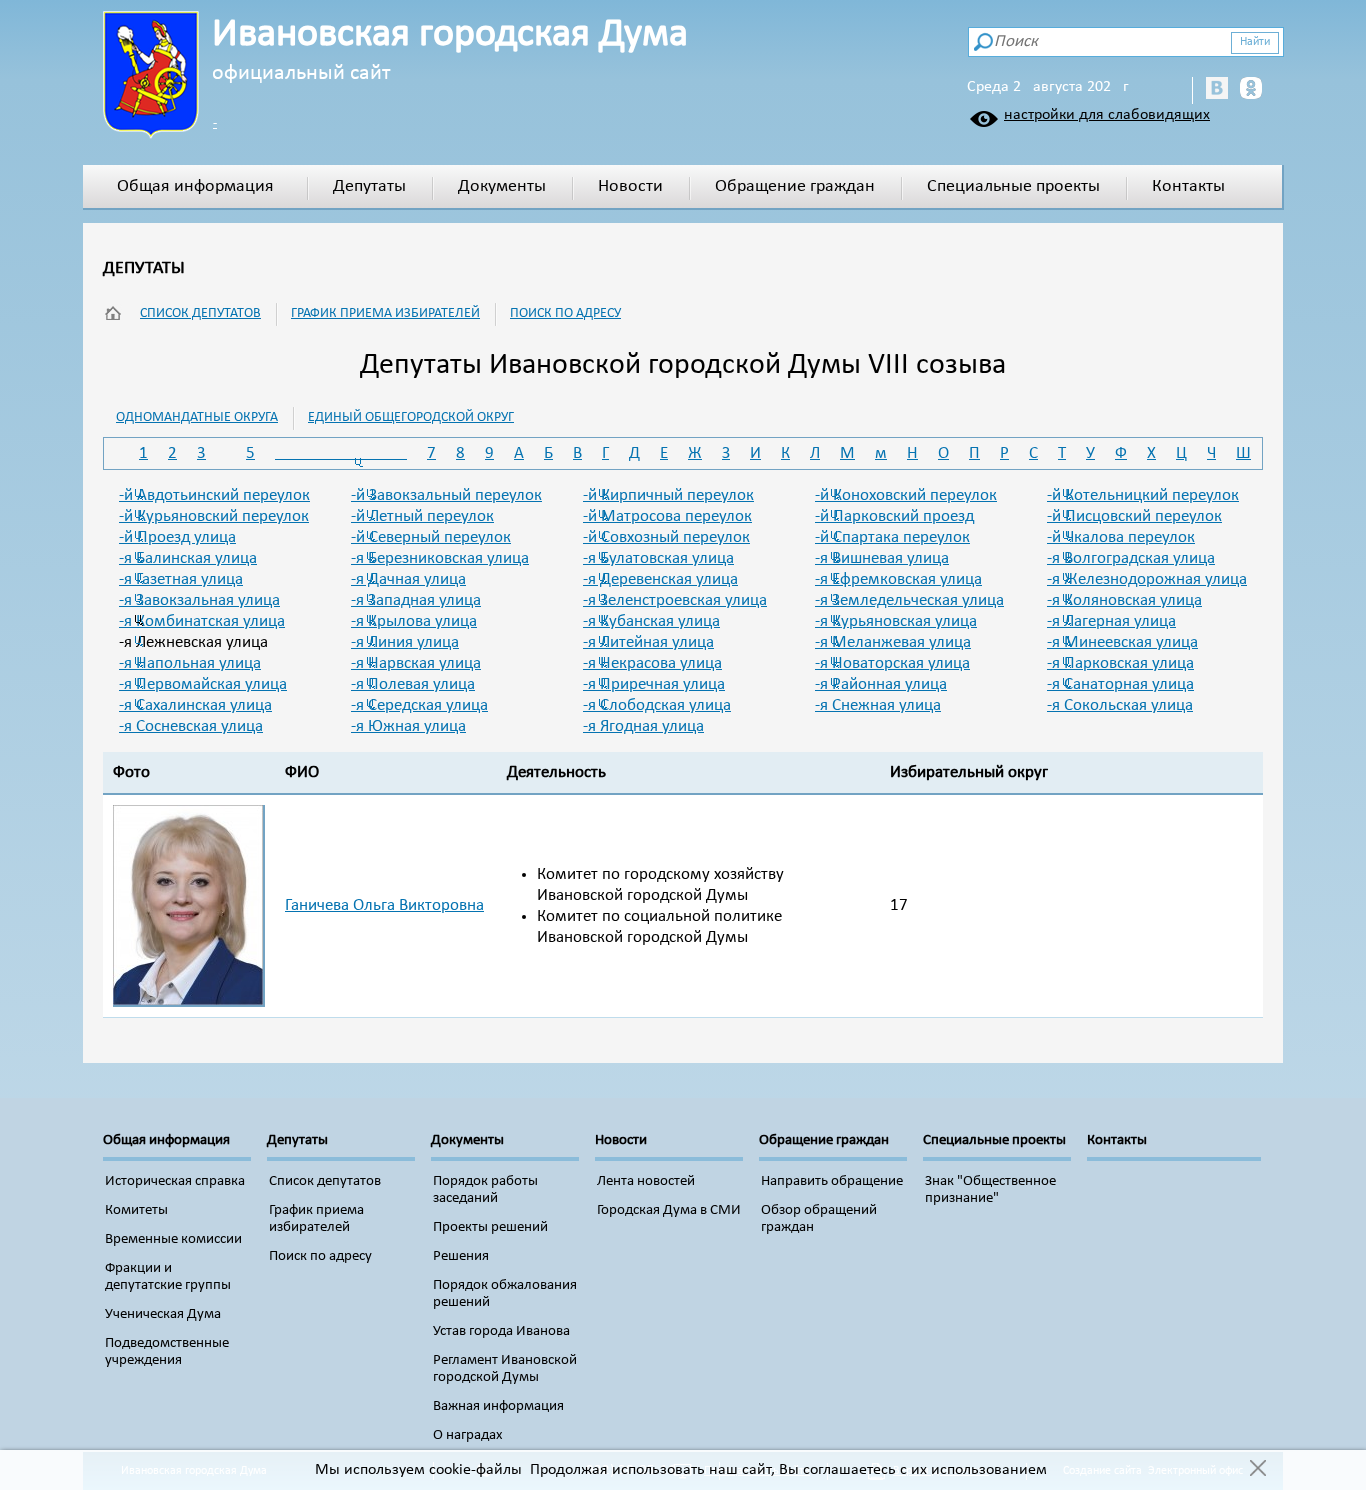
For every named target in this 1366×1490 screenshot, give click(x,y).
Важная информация (498, 1406)
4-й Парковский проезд (894, 516)
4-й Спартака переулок (892, 537)
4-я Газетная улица (181, 579)
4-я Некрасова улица (652, 663)
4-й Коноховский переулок (906, 495)
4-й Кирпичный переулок (668, 495)
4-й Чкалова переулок (1121, 537)
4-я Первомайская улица (203, 684)
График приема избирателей (385, 313)
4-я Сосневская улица (191, 726)
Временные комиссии (173, 1239)
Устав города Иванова (501, 1331)
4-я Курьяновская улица (896, 621)
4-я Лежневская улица (193, 642)
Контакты (1188, 186)
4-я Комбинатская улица (202, 621)
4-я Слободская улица (657, 705)
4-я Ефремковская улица (898, 579)
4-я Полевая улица (413, 684)
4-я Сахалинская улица (195, 705)
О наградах (468, 1435)
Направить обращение (832, 1181)
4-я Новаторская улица (892, 663)
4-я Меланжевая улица (893, 642)
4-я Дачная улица (408, 579)
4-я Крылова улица (414, 621)
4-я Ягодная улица (643, 726)
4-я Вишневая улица (882, 558)
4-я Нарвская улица (416, 663)
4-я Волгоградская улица (1131, 558)
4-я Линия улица (405, 642)
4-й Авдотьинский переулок (214, 495)
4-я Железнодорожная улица (1147, 579)
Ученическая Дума (163, 1314)
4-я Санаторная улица (1120, 684)
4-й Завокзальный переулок (446, 495)
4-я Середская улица (419, 705)
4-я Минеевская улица (1122, 642)
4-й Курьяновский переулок (214, 516)
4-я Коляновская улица (1124, 600)
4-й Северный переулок (431, 537)
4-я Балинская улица (188, 558)
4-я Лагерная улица (1111, 621)
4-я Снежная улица (878, 705)
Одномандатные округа (197, 417)
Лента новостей (646, 1181)
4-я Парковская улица (1120, 663)
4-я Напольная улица (190, 663)
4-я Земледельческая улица (909, 600)
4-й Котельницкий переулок (1143, 495)
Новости (630, 186)
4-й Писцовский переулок (1134, 516)
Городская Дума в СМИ (669, 1210)
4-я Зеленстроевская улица (675, 600)
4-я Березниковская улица (440, 558)
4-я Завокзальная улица (199, 600)
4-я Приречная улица (654, 684)
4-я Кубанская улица (651, 621)
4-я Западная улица (416, 600)
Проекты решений (490, 1227)
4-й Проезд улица (177, 537)
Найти (1255, 42)
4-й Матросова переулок (667, 516)
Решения (461, 1256)
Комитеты (136, 1210)
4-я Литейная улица (648, 642)
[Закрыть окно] (1257, 1470)
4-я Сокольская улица (1120, 705)
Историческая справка (175, 1181)
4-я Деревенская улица (660, 579)
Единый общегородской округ (411, 417)
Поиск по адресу (565, 313)
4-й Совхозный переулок (666, 537)
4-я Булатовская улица (658, 558)
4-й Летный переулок (422, 516)
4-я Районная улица (881, 684)
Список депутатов (200, 313)
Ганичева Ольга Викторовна (384, 905)
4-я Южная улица (408, 726)
